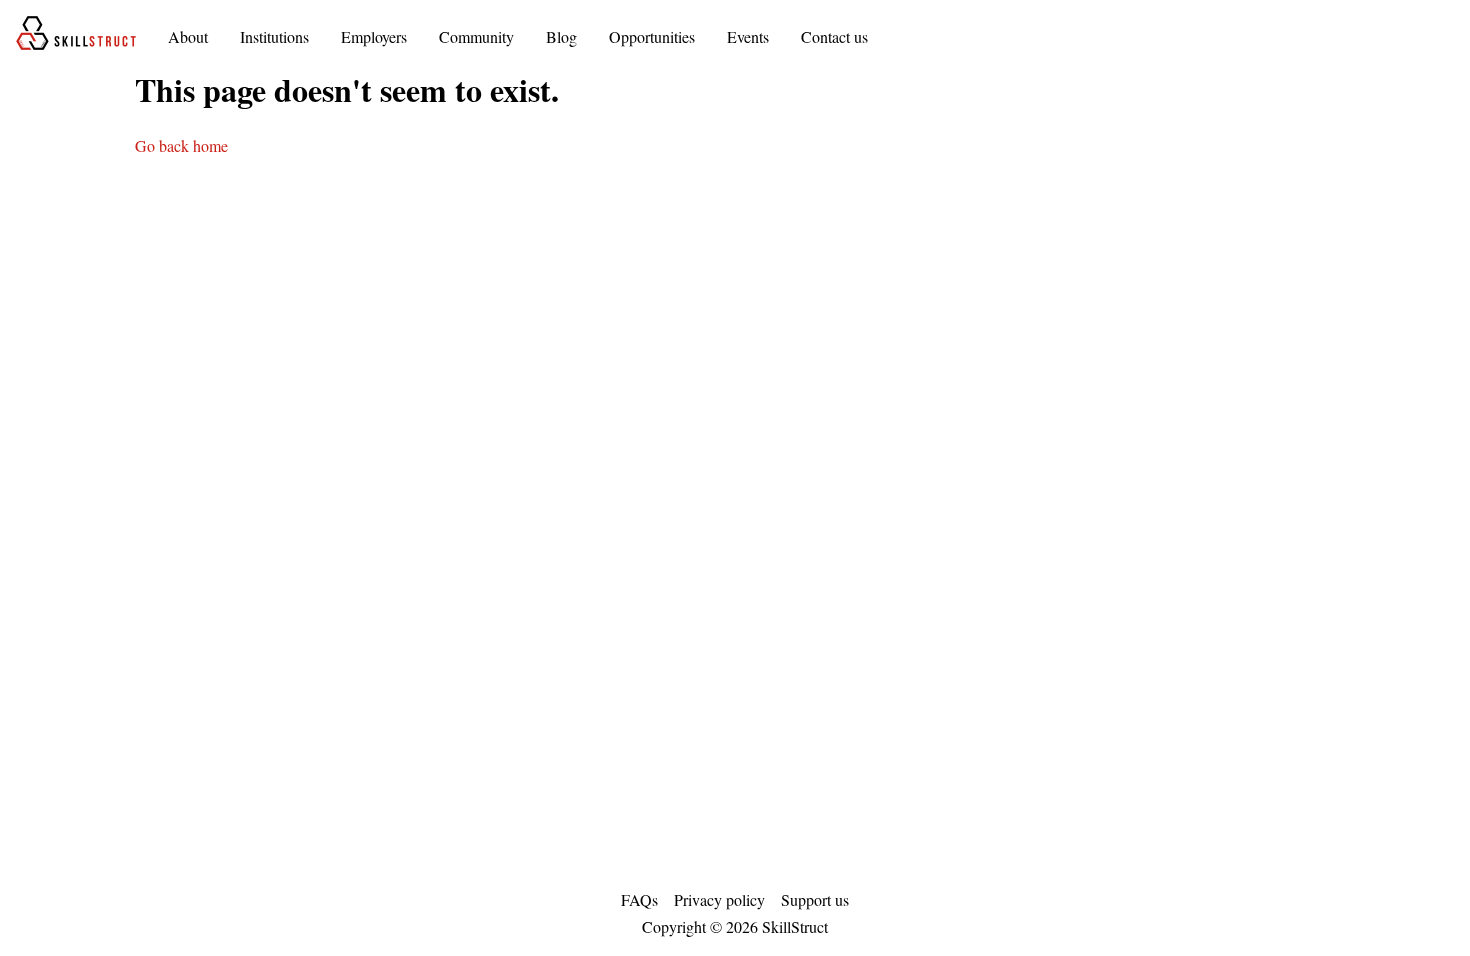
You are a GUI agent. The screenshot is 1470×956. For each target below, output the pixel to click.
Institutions (274, 36)
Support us (815, 899)
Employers (374, 36)
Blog (561, 36)
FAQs (639, 899)
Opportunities (652, 36)
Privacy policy (719, 899)
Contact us (834, 36)
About (188, 36)
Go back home (181, 145)
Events (748, 36)
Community (476, 36)
